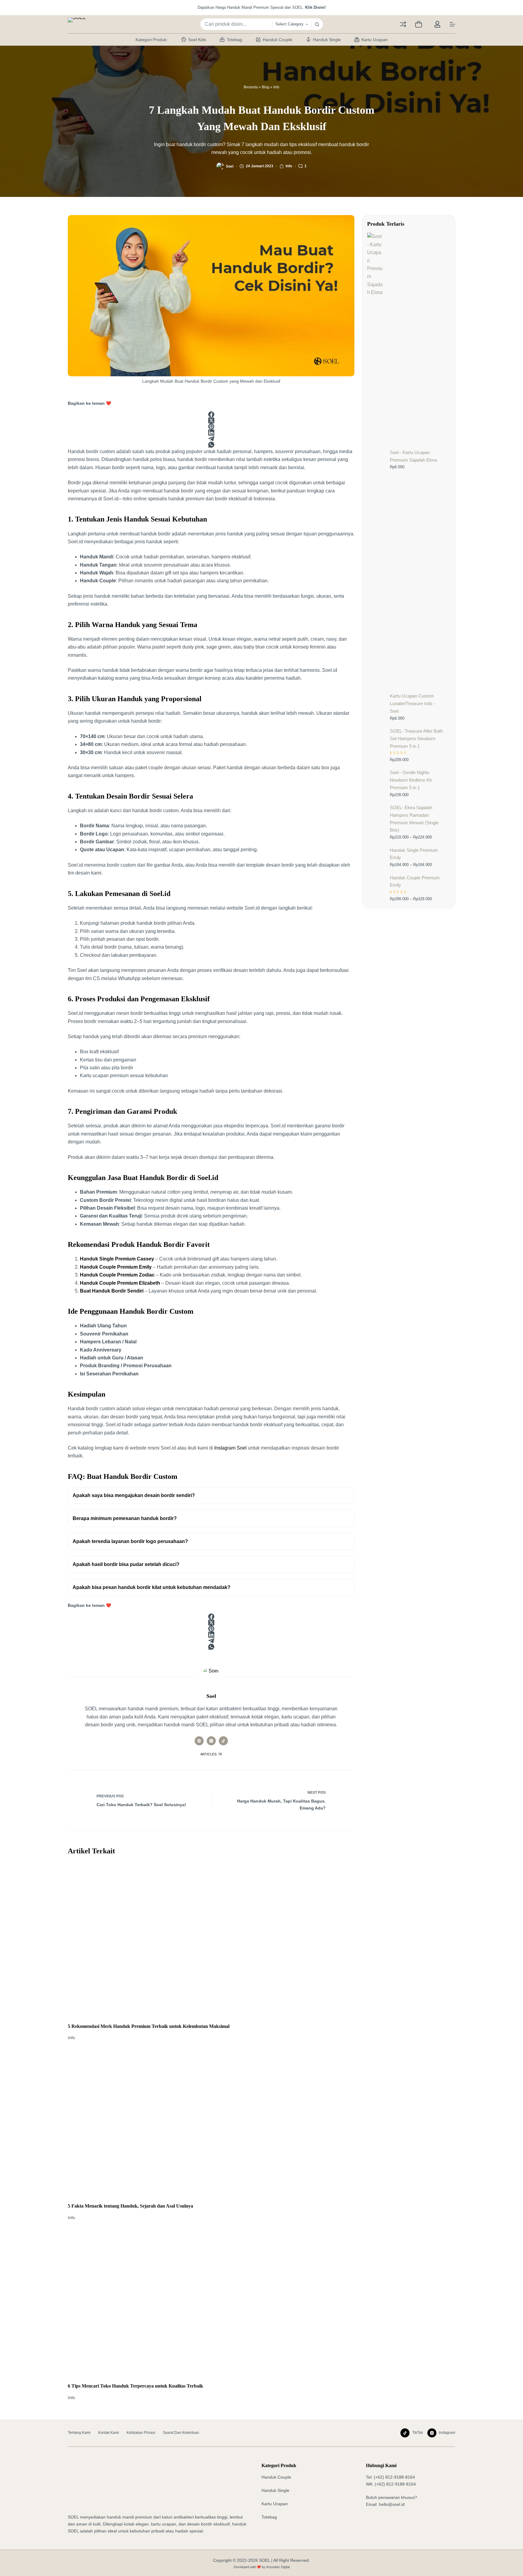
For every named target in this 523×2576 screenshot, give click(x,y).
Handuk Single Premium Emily (414, 854)
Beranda (251, 87)
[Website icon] (199, 1741)
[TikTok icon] (223, 1741)
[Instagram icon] (211, 1741)
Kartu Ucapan (375, 40)
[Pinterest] (211, 427)
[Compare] (403, 24)
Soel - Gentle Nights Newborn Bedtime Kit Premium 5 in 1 (411, 780)
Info (276, 87)
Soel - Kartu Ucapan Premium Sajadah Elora (413, 456)
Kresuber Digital (278, 2567)
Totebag (234, 40)
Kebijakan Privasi (141, 2433)
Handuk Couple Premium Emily (415, 881)
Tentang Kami (79, 2433)
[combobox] (236, 24)
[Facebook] (211, 414)
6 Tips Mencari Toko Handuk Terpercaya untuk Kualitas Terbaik (135, 2386)
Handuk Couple (278, 40)
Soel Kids (197, 40)
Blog (266, 87)
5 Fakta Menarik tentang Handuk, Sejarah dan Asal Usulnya (130, 2206)
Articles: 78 (211, 1754)
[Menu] (452, 24)
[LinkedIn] (211, 433)
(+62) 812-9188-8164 (394, 2477)
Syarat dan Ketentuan (181, 2433)
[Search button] (317, 24)
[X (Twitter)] (211, 420)
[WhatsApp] (211, 445)
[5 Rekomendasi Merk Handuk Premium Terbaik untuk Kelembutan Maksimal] (211, 1942)
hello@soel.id (392, 2504)
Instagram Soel (230, 1448)
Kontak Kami (109, 2433)
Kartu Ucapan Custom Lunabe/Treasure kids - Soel (413, 703)
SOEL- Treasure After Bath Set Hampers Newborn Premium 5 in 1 (416, 739)
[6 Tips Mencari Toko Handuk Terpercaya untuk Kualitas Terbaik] (211, 2302)
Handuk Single (327, 40)
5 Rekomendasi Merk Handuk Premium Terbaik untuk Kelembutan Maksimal (149, 2026)
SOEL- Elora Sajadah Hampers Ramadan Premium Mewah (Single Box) (414, 819)
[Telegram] (211, 439)
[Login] (437, 24)
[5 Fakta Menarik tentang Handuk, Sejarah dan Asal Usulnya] (211, 2122)
